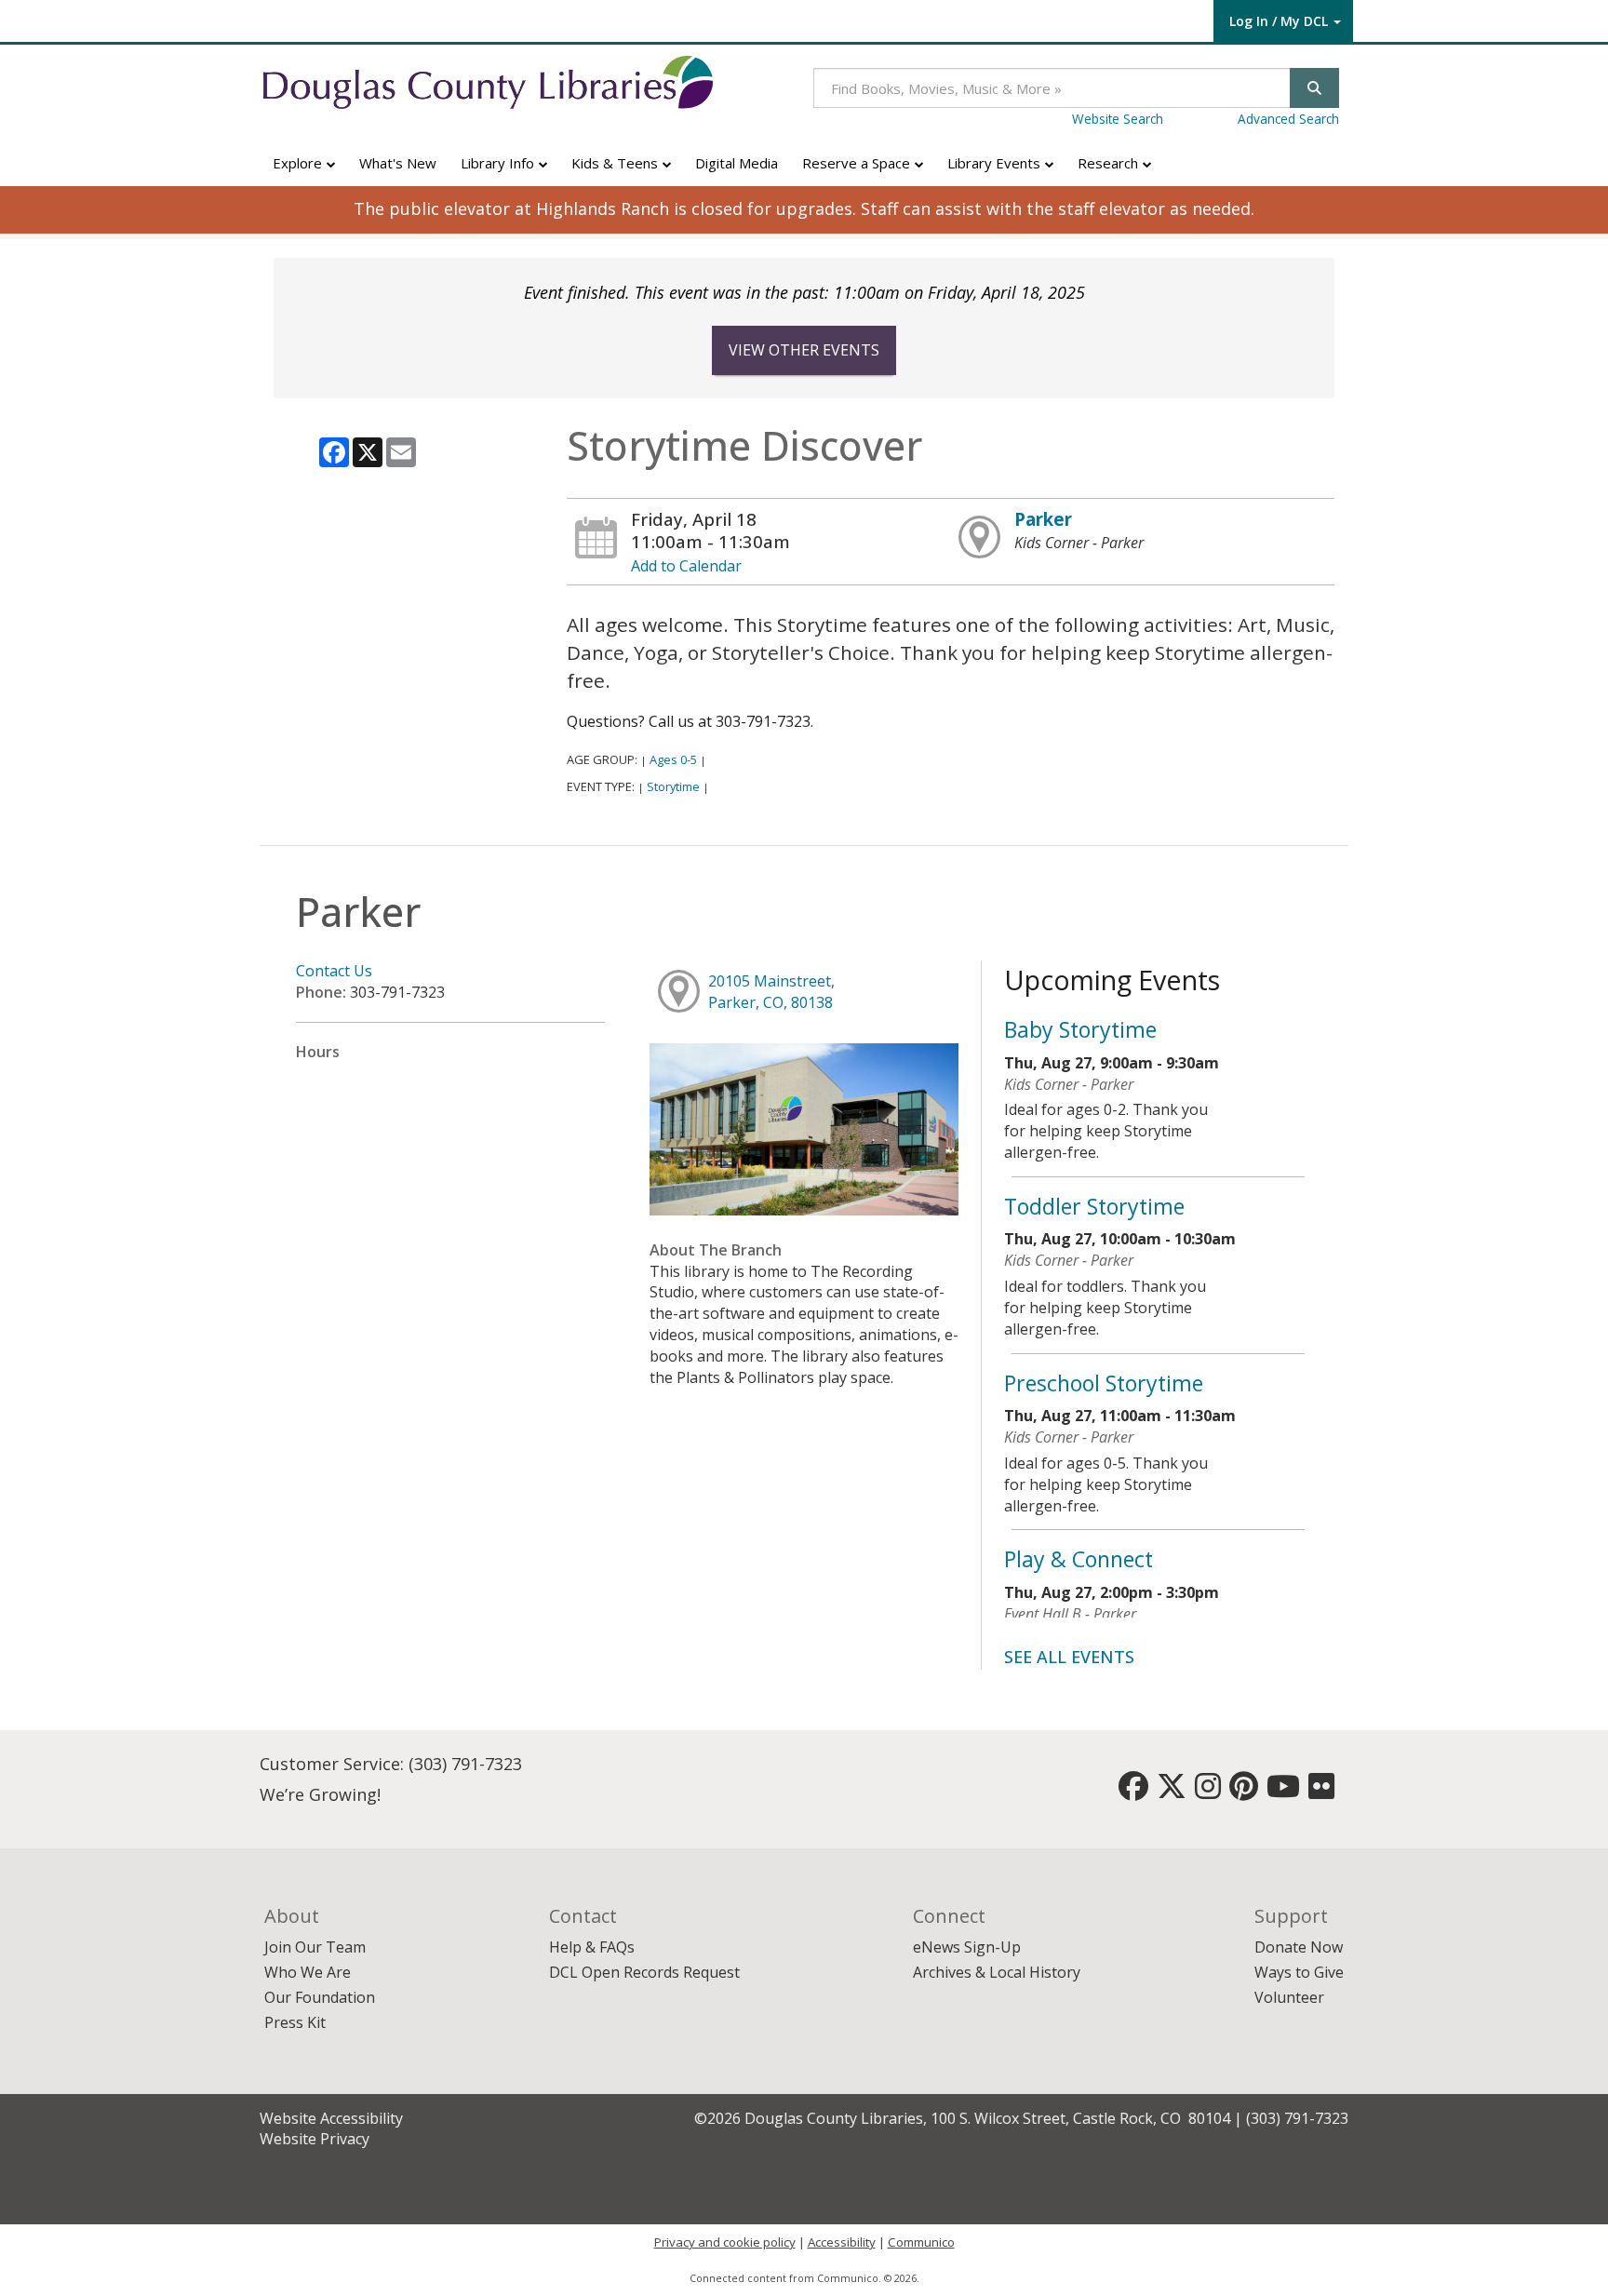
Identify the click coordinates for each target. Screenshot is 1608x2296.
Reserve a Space (858, 163)
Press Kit (295, 2022)
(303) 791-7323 (465, 1764)
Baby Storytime (1080, 1029)
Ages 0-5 (673, 759)
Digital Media (737, 163)
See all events (1069, 1657)
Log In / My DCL (1279, 21)
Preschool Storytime (1104, 1383)
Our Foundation (320, 1997)
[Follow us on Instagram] (1208, 1792)
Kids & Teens (616, 163)
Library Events (996, 163)
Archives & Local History (997, 1972)
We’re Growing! (320, 1794)
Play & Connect (1079, 1559)
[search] (1314, 88)
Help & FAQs (592, 1947)
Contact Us (334, 971)
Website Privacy (315, 2139)
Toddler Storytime (1094, 1206)
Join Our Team (315, 1947)
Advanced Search (1288, 119)
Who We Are (308, 1972)
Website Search (1118, 119)
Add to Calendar (686, 566)
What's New (398, 163)
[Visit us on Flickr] (1321, 1792)
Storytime (673, 786)
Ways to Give (1299, 1972)
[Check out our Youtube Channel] (1283, 1792)
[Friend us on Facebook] (1133, 1792)
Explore (299, 163)
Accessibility (842, 2242)
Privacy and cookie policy (725, 2242)
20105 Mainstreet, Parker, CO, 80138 (771, 992)
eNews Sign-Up (967, 1947)
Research (1110, 163)
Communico (921, 2242)
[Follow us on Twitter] (1172, 1792)
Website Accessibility (331, 2118)
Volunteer (1289, 1997)
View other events (804, 350)
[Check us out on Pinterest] (1244, 1792)
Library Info (499, 163)
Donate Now (1299, 1947)
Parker (1043, 519)
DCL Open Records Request (644, 1972)
